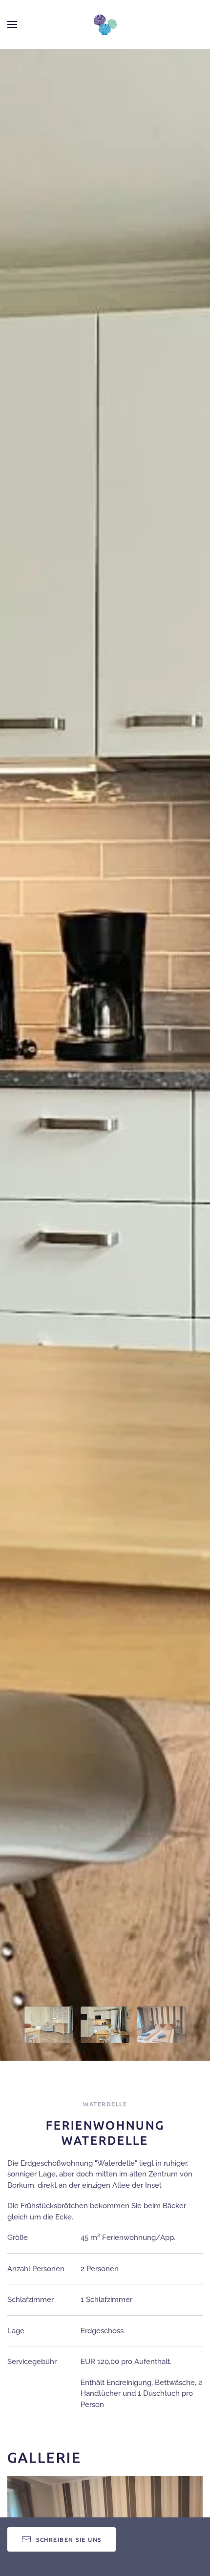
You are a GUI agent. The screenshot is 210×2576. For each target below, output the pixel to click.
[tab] (49, 2025)
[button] (12, 24)
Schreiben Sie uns (69, 2539)
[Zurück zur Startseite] (105, 24)
